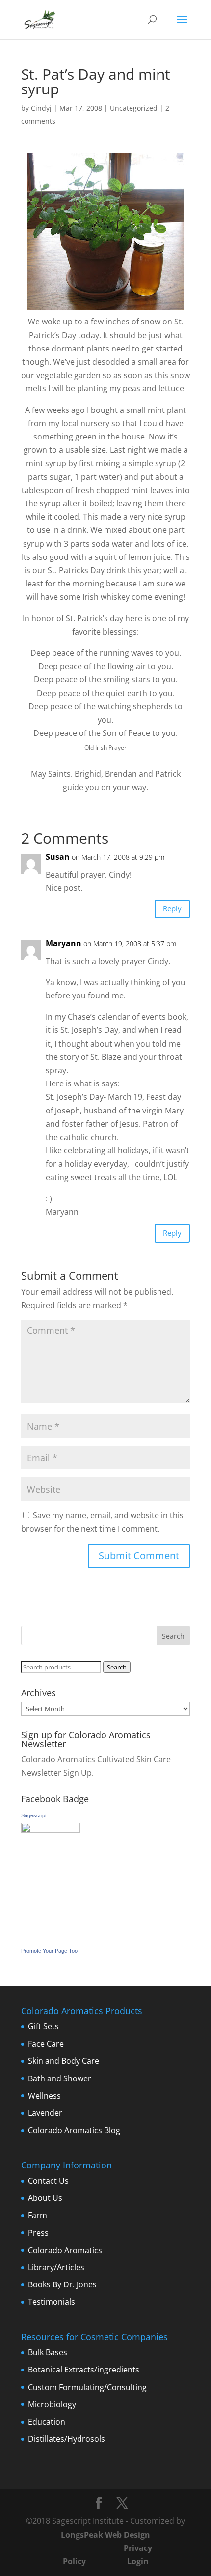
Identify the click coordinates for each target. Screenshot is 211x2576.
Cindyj (41, 108)
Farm (38, 2215)
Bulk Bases (48, 2352)
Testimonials (52, 2302)
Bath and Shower (60, 2078)
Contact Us (48, 2181)
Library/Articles (56, 2267)
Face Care (46, 2044)
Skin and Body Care (64, 2061)
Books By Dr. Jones (62, 2284)
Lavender (45, 2113)
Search (117, 1667)
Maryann (64, 943)
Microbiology (52, 2404)
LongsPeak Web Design (105, 2535)
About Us (45, 2198)
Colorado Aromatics (65, 2250)
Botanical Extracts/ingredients (84, 2370)
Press (38, 2233)
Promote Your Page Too (49, 1951)
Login (138, 2561)
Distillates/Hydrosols (66, 2439)
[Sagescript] (51, 1830)
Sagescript (34, 1815)
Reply (172, 908)
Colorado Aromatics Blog (74, 2130)
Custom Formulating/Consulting (87, 2387)
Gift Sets (43, 2026)
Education (47, 2422)
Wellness (44, 2096)
